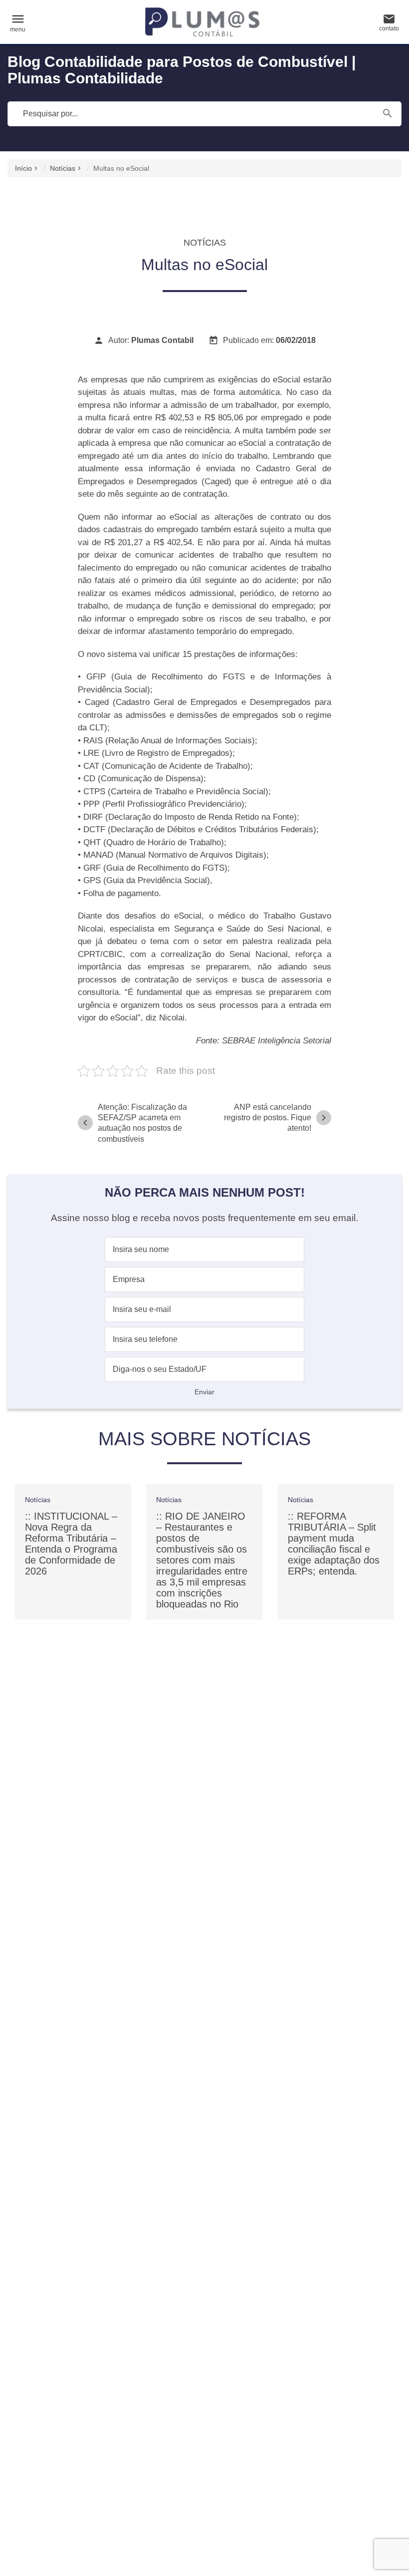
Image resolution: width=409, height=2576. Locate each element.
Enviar (204, 1392)
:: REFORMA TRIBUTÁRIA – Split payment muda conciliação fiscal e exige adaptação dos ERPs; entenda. (334, 1544)
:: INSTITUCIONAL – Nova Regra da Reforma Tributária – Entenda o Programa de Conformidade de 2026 (71, 1544)
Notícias (63, 168)
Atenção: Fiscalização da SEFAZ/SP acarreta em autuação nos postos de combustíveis (133, 1123)
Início (23, 168)
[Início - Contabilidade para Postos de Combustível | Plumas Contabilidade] (203, 22)
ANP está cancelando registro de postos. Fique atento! (277, 1118)
